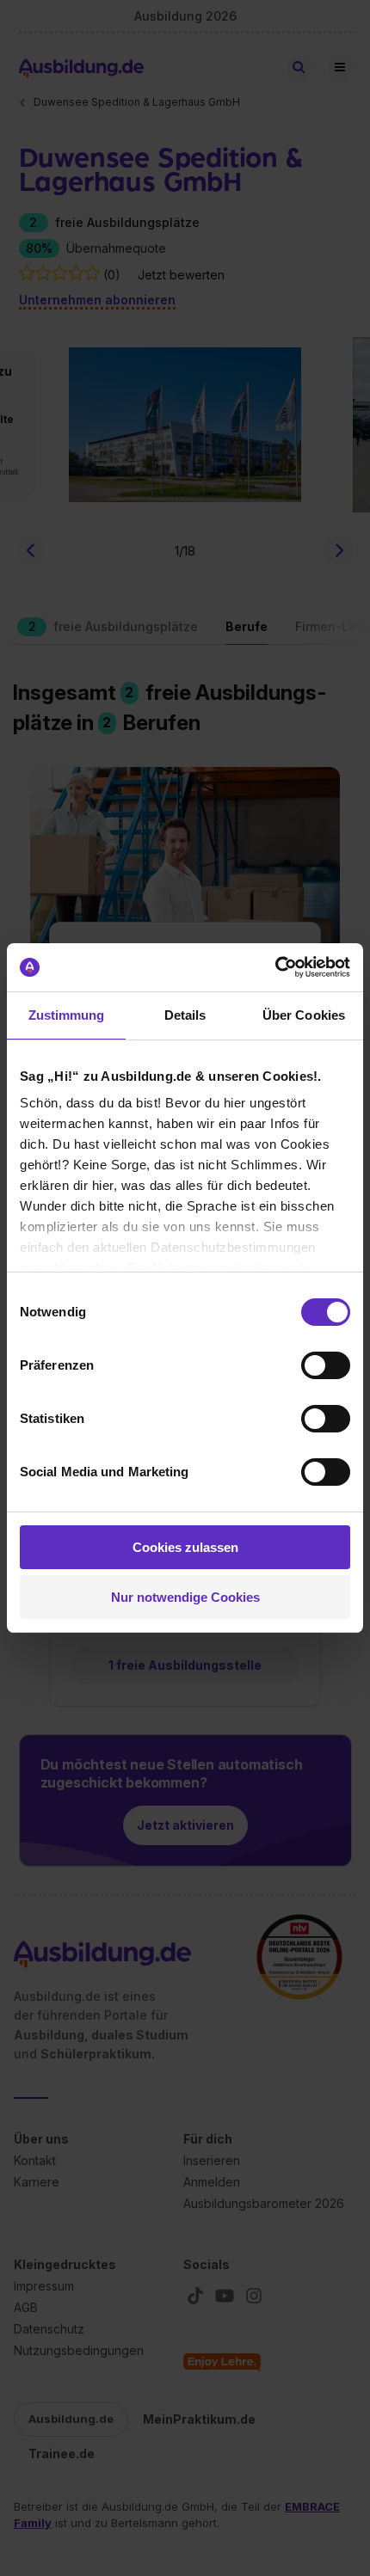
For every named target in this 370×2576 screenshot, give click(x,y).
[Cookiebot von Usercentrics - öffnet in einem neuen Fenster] (275, 967)
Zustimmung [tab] (67, 1015)
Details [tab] (185, 1015)
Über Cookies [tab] (304, 1015)
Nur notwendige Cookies (185, 1597)
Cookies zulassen (185, 1547)
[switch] (326, 1365)
